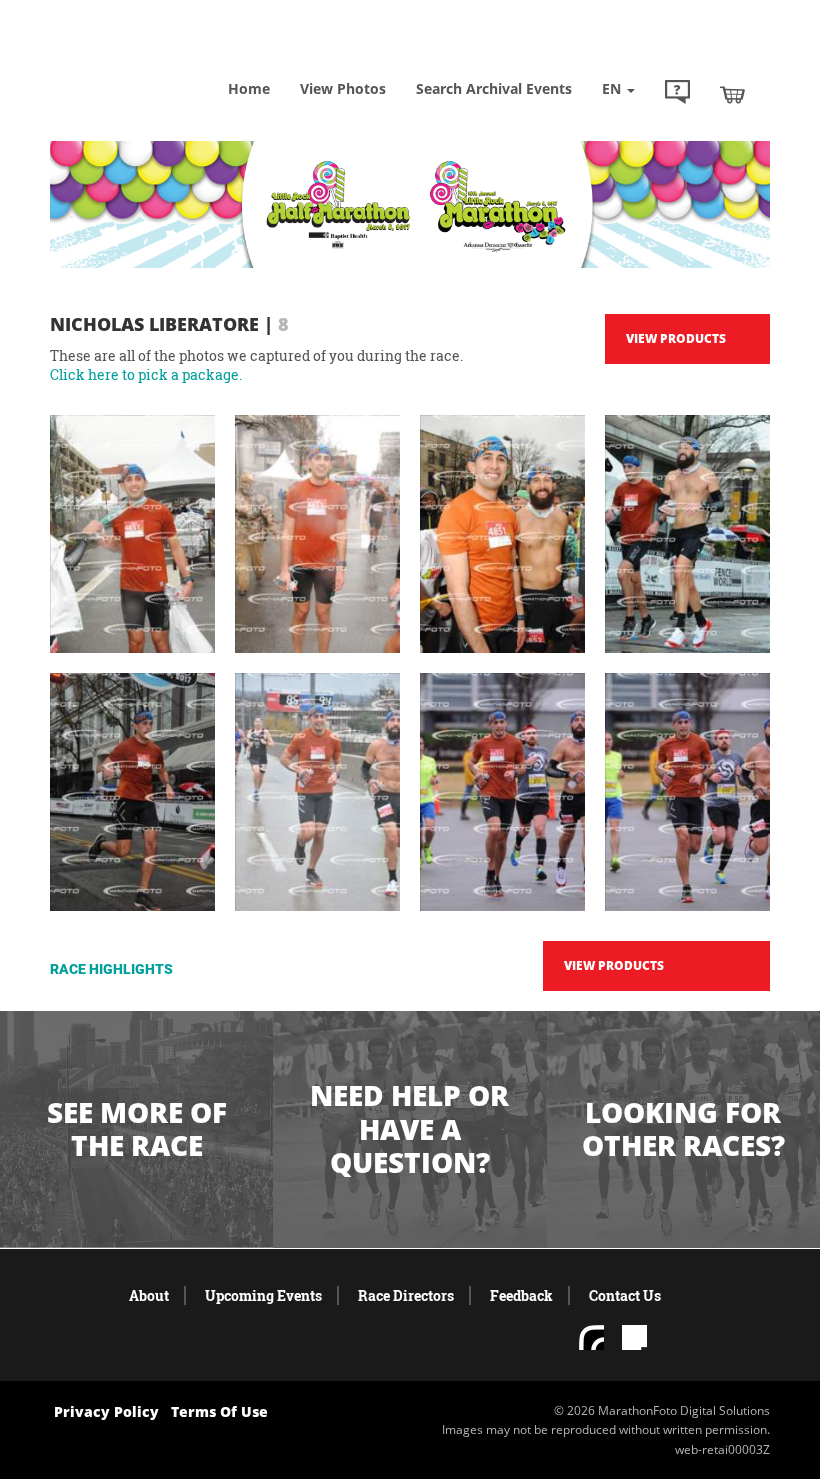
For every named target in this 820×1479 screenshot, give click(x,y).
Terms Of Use (219, 1411)
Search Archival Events (494, 88)
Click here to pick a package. (146, 374)
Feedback (521, 1295)
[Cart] (732, 94)
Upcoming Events (263, 1295)
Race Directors (406, 1295)
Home (249, 88)
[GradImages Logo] (150, 59)
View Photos (343, 88)
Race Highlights (111, 969)
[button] (677, 94)
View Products (676, 338)
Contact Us (625, 1295)
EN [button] (613, 88)
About (149, 1295)
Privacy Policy (106, 1411)
